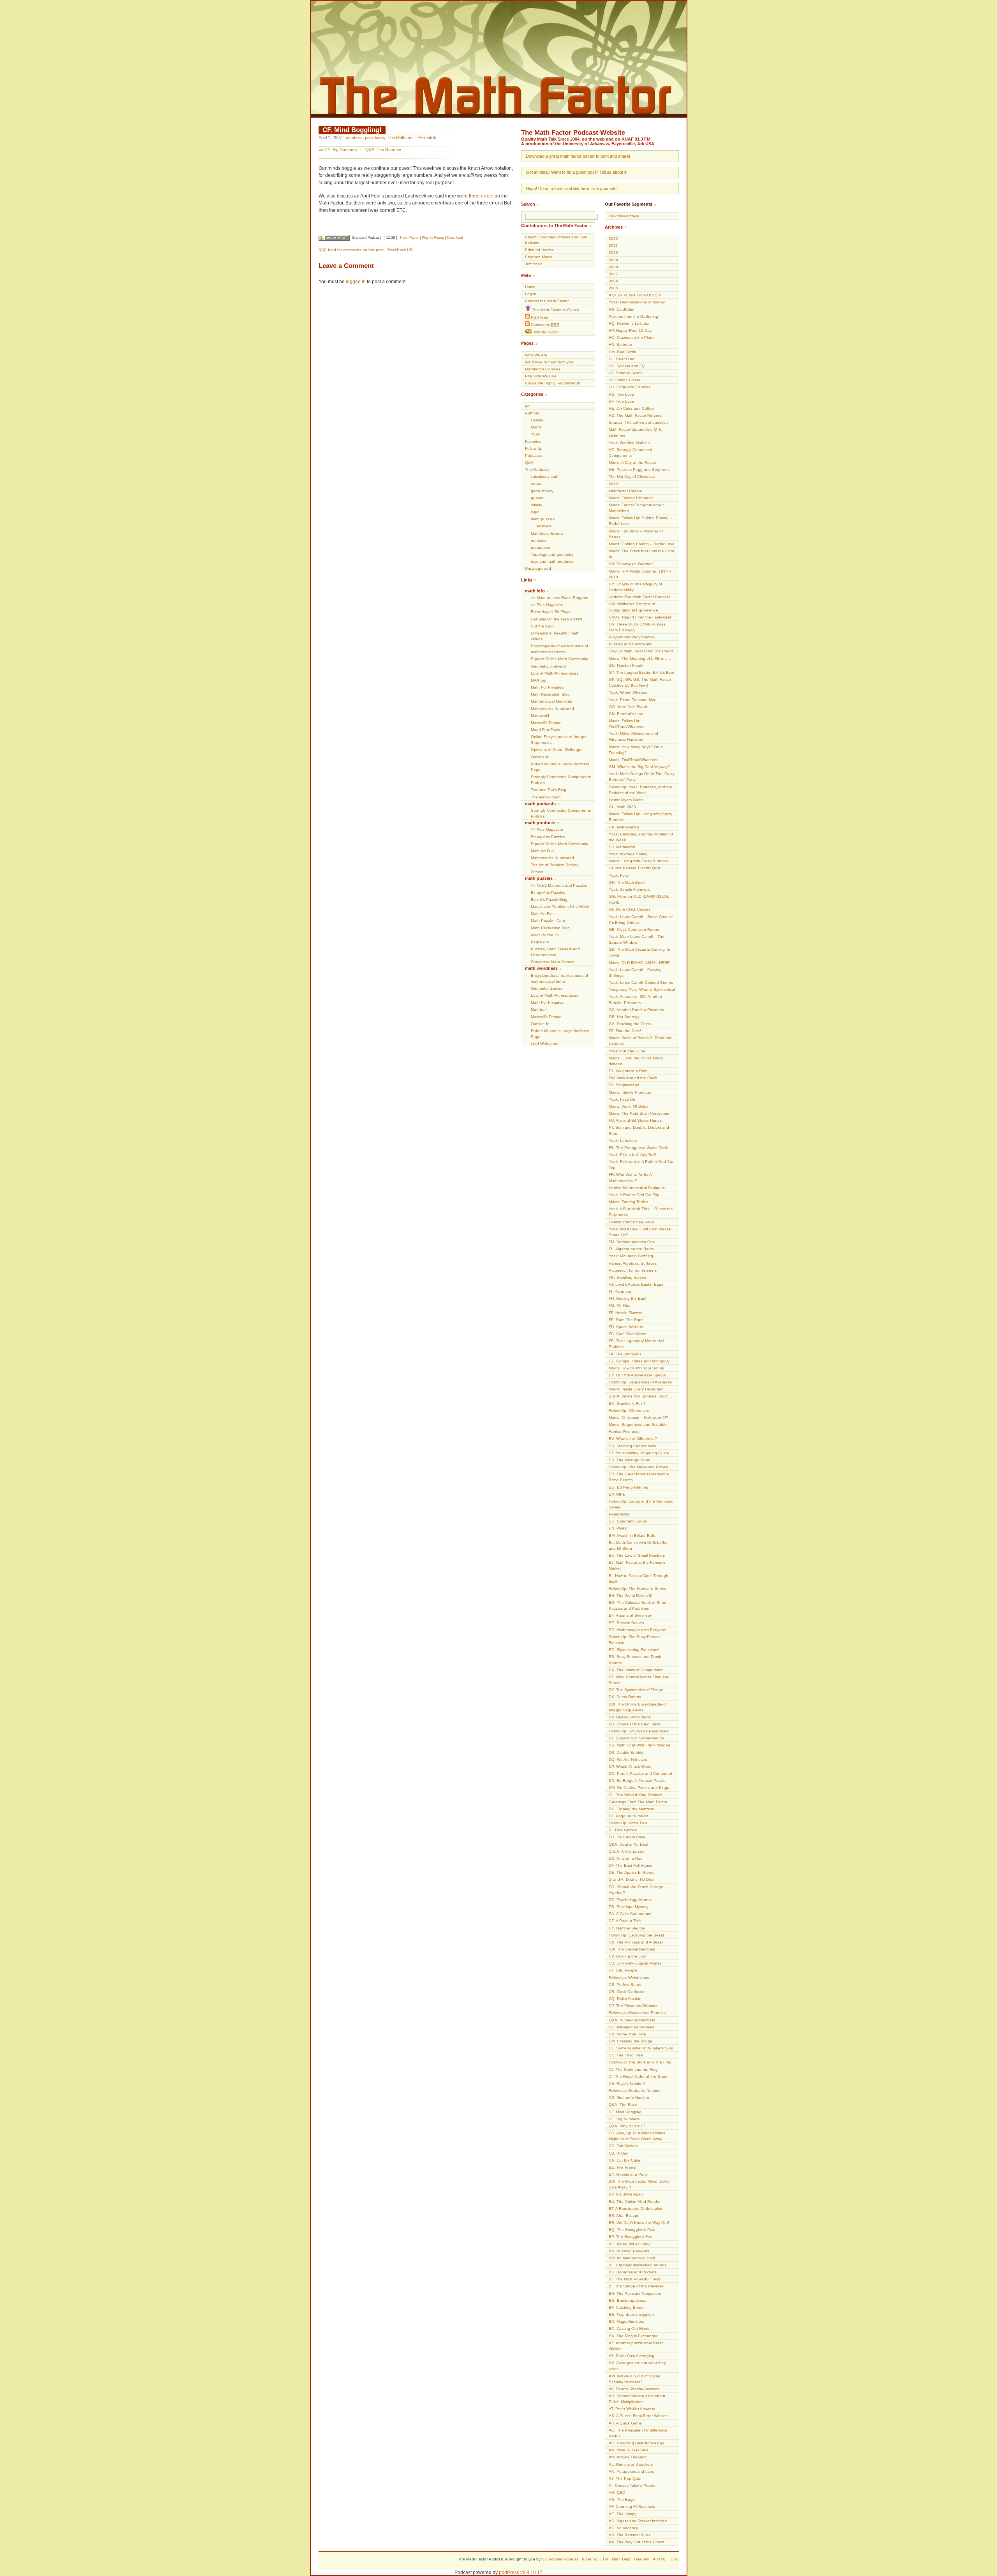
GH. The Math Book (627, 882)
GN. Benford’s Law (626, 714)
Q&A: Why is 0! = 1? (627, 2126)
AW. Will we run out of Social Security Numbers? (634, 2379)
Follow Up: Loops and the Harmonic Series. (641, 1504)
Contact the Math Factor (547, 301)
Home (530, 287)
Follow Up (534, 448)
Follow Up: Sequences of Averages (640, 1382)
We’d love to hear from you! (550, 362)
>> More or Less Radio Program (559, 598)
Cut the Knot (542, 626)
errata (536, 484)
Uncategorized (538, 568)
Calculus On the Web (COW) (556, 619)
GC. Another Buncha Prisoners (636, 1010)
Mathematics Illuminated (552, 709)
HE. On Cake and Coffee (631, 408)
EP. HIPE (617, 1494)
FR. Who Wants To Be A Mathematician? (630, 1177)
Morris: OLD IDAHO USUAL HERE (639, 963)
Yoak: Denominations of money (637, 302)
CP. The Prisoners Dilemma (633, 2006)
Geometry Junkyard (548, 666)
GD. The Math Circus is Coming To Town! (639, 952)
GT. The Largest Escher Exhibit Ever (641, 672)
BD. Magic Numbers (626, 2321)
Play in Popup (433, 238)
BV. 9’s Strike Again (626, 2194)
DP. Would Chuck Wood (630, 1766)
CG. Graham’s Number (629, 2098)
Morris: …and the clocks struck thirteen (636, 1061)
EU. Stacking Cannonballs (632, 1446)
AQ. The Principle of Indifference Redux (638, 2433)
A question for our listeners (633, 1270)
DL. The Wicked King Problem (636, 1795)
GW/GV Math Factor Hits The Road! (641, 651)
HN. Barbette (620, 344)
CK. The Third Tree (626, 2055)
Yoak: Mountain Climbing (631, 1256)
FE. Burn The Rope (626, 1320)
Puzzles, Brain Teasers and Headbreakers (555, 952)
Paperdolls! (619, 1514)
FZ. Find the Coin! (625, 1031)
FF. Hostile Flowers (625, 1313)
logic (535, 512)
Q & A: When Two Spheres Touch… (641, 1396)
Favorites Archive (624, 216)
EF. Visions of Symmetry (630, 1615)
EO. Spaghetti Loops (628, 1521)
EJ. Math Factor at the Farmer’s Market (637, 1565)
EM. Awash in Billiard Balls (632, 1536)
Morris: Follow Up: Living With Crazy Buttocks (640, 817)
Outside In (540, 757)
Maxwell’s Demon (546, 723)
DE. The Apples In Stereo (632, 1872)
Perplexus (540, 942)
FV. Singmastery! (624, 1085)
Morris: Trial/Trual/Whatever (633, 760)
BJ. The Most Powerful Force (635, 2279)
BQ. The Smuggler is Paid (632, 2230)
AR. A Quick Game (625, 2423)
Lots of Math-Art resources (555, 673)
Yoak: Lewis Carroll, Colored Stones (641, 982)
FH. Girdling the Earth (628, 1298)
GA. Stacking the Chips (630, 1024)
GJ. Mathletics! (622, 847)
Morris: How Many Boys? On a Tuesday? (636, 750)
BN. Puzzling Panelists (629, 2251)
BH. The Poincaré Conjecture (635, 2293)
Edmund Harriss (539, 250)
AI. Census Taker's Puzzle (632, 2485)
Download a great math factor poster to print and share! (578, 156)
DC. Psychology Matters (630, 1900)
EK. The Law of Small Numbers (637, 1555)
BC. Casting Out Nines (629, 2328)
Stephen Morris (539, 257)
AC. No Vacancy (623, 2528)
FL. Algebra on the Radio (631, 1249)
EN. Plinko (618, 1528)
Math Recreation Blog (550, 694)
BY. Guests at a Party (628, 2174)
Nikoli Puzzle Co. (546, 935)
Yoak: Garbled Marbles (629, 443)
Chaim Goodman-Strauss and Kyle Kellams (556, 240)
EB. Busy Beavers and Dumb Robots (635, 1660)
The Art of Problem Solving (555, 865)
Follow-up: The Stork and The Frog (640, 2062)
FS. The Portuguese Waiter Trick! (639, 1148)
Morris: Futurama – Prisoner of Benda (636, 534)
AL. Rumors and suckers (631, 2464)
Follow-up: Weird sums (629, 1978)
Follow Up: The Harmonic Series (637, 1588)
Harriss (537, 420)
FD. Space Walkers (626, 1327)
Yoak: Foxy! (619, 875)
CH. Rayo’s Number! (627, 2084)
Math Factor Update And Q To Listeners (636, 432)
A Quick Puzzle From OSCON (635, 295)
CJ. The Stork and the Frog (633, 2069)
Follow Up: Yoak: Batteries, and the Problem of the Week (640, 790)
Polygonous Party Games (632, 637)
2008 (613, 267)
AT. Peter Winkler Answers (632, 2409)
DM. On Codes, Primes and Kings (639, 1788)
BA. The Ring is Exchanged (634, 2336)
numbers (354, 137)
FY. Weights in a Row (628, 1071)
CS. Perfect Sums (625, 1985)
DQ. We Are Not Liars (628, 1759)
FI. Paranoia (620, 1291)
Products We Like (541, 376)
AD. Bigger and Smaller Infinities (638, 2521)
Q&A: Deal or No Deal (628, 1844)
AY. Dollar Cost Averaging (631, 2356)
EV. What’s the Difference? (633, 1439)
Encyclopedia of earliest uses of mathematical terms (559, 649)
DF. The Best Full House (631, 1865)
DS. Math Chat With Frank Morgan (639, 1745)
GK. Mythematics (624, 827)
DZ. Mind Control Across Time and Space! (639, 1680)
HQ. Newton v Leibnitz (629, 323)
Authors (532, 413)
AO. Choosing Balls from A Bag (637, 2443)
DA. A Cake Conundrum (630, 1914)
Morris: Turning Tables (628, 1202)
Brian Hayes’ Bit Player (551, 612)
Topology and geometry (552, 554)
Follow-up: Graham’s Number (635, 2091)
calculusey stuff (545, 477)
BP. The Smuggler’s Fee (631, 2237)
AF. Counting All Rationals (632, 2506)
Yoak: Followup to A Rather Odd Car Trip (641, 1165)
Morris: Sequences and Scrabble (638, 1425)
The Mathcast (401, 137)
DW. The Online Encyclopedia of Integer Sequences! (638, 1707)
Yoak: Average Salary (628, 854)
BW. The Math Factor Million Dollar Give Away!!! (639, 2184)
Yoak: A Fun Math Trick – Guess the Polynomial (641, 1212)
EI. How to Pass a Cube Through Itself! (639, 1579)
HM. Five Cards (622, 352)
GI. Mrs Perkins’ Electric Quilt (634, 868)
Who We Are (536, 355)
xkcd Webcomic (545, 1044)
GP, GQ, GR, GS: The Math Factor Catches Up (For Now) (640, 682)
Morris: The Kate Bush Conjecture (639, 1113)
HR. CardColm (621, 309)
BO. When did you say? (630, 2244)
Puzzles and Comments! (631, 644)
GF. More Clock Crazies (630, 909)
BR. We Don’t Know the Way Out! (639, 2223)
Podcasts (533, 455)
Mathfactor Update (625, 491)
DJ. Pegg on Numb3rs (629, 1816)
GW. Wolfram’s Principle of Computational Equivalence (633, 607)
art (527, 406)
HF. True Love (621, 401)
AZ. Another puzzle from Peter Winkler (636, 2346)
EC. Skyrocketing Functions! (634, 1650)
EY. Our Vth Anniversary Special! (638, 1375)
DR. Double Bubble (626, 1752)
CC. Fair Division (623, 2146)
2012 (613, 239)
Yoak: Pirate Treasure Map (633, 700)
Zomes (537, 872)
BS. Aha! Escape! (625, 2216)
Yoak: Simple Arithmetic (630, 889)
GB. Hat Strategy (624, 1017)
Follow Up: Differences (629, 1410)
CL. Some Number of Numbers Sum (641, 2048)
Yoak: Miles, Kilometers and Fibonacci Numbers (633, 737)
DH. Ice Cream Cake (627, 1837)
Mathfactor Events (547, 533)
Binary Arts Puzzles (548, 837)
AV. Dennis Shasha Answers (634, 2389)
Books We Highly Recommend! (553, 383)
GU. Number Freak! (626, 665)
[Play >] (325, 226)
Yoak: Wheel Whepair (628, 692)
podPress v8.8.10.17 (521, 2572)
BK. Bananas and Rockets (633, 2272)
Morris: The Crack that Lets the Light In (641, 554)
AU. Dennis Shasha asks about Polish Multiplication (637, 2399)
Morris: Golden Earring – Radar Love (642, 544)
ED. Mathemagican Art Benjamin (638, 1630)
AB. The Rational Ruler (629, 2535)
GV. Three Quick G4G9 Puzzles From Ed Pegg (637, 627)
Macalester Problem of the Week (560, 907)
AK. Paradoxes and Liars (631, 2471)
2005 (613, 288)
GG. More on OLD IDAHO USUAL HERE (639, 899)
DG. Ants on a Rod (626, 1858)
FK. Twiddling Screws (628, 1277)
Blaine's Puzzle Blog (549, 899)
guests (537, 498)
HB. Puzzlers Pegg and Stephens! (640, 470)
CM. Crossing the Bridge (631, 2041)
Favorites (533, 441)
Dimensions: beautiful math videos (555, 636)
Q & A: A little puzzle (627, 1851)
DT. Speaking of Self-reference (636, 1738)
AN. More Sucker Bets (629, 2450)
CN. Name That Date (627, 2034)
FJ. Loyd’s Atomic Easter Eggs (636, 1284)
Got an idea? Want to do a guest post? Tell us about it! (577, 172)
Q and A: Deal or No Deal (631, 1879)
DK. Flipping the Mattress (631, 1809)
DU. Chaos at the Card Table (635, 1724)
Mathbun (539, 1009)
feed (540, 317)
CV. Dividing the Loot (628, 1956)
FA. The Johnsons (625, 1354)
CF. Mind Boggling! (352, 130)
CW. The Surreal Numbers (632, 1949)
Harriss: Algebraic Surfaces (633, 1263)
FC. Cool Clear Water (628, 1334)
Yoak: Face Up (622, 1099)
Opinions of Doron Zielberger (557, 750)
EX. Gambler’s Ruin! (627, 1403)
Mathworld (540, 716)
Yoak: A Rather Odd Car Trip (634, 1195)
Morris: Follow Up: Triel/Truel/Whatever (627, 724)
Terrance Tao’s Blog (549, 790)
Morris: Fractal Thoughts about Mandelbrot (636, 508)
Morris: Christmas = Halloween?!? (639, 1418)
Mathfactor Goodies (543, 369)
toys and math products (552, 561)
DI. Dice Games (623, 1830)
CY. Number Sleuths (627, 1928)
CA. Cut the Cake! (625, 2160)
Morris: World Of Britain (629, 1106)
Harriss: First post (624, 1432)
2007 (613, 274)
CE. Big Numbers (341, 150)
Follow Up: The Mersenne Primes (638, 1467)
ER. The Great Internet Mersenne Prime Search (639, 1477)
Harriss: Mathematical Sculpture (637, 1188)
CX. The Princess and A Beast (636, 1942)
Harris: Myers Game (626, 800)
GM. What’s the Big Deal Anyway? (639, 767)
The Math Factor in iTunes (555, 310)
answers (544, 526)
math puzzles (543, 519)
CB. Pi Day (618, 2153)
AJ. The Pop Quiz (625, 2478)
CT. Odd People (623, 1970)
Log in (531, 294)
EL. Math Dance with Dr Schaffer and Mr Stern (638, 1545)
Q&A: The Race (380, 150)
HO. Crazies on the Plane (632, 337)
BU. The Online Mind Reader (635, 2202)
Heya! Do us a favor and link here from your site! (572, 189)
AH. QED (617, 2492)
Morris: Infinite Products (630, 1092)
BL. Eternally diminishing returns (638, 2265)
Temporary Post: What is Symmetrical (642, 989)
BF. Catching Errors (626, 2307)
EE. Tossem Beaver (626, 1623)
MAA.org (539, 680)
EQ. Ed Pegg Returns (628, 1487)
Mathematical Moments (551, 701)
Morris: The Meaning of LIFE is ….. (640, 658)
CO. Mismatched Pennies (631, 2027)
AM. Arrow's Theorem (628, 2457)
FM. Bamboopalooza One (632, 1242)
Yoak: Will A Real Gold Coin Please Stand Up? (640, 1232)
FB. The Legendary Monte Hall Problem (636, 1344)
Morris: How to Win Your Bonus (636, 1368)
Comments (544, 325)
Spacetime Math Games (552, 962)
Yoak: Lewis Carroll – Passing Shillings (635, 973)
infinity (536, 505)
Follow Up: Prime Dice (628, 1823)
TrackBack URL (401, 250)
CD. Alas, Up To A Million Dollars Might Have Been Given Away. (637, 2136)
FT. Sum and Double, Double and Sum (639, 1130)
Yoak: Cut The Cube (627, 1051)
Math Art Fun (542, 851)
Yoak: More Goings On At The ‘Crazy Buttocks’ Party (642, 777)
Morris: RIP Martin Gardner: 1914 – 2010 (640, 574)
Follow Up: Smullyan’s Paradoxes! (639, 1731)
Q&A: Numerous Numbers (632, 2020)
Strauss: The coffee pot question (638, 422)
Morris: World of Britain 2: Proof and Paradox (641, 1041)
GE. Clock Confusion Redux (634, 929)
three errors (481, 196)
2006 (613, 281)
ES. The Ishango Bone (630, 1460)
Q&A (529, 463)
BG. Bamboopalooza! (628, 2300)
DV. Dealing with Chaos (630, 1717)
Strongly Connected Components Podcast (561, 780)
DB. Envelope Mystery (629, 1907)
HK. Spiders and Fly (627, 366)
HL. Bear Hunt (622, 359)
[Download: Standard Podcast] (334, 238)
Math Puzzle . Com (548, 921)
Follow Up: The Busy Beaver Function (634, 1640)
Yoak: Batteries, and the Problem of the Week (641, 837)
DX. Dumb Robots (625, 1697)
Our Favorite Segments (629, 204)
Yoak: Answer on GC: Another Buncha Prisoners (635, 999)
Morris (536, 427)
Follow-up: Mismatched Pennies (637, 2013)
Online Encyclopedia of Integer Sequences (559, 740)
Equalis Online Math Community (559, 659)
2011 (613, 246)
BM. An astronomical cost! (632, 2258)
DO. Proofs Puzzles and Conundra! (640, 1773)
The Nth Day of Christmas (632, 477)
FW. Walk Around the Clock (633, 1078)
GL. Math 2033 (622, 807)
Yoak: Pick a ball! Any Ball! (632, 1155)
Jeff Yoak (533, 264)
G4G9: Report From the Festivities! (640, 617)
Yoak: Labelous (623, 1141)
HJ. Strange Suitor (625, 373)
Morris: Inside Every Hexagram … (639, 1389)
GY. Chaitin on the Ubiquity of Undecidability (635, 587)
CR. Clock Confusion (627, 1992)
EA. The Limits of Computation (636, 1670)
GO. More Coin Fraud (628, 707)
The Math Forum (546, 797)
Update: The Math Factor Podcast (639, 597)
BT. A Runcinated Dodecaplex (635, 2209)
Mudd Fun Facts (545, 730)
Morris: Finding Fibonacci (631, 498)
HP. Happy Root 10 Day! (631, 330)
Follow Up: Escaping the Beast (636, 1935)
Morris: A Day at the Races (632, 463)
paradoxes (375, 137)
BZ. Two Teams (622, 2167)
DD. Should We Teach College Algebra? (636, 1890)
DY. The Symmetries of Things (636, 1690)
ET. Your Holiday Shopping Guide (639, 1453)
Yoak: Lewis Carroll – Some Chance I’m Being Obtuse (641, 920)
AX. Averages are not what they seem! (637, 2366)
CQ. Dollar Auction (625, 1999)
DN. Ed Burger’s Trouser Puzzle (637, 1780)
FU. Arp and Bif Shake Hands (635, 1120)
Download (455, 238)
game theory (542, 491)
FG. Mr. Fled (620, 1305)
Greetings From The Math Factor (638, 1802)
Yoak (535, 434)
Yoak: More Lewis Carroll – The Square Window (637, 939)
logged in (356, 282)
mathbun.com (546, 332)
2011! (614, 484)
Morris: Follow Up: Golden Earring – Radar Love (640, 521)
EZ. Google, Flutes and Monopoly (639, 1361)
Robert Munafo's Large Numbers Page (560, 767)
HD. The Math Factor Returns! (636, 415)
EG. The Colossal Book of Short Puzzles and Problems (638, 1605)
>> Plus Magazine (547, 605)
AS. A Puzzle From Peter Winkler (638, 2416)
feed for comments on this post (351, 250)
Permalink (427, 137)
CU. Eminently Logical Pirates (635, 1963)
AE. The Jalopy (623, 2514)
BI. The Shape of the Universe (636, 2286)
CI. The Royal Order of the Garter (639, 2076)
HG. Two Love (621, 394)
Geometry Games (547, 988)
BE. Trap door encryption (631, 2314)
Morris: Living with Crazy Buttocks (639, 861)
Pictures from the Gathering (633, 316)
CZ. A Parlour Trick (625, 1921)
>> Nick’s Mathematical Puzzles (559, 885)
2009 (613, 260)
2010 (613, 253)
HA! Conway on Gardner (631, 564)
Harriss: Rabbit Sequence (632, 1222)
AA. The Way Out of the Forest (637, 2542)
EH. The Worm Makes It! (631, 1595)
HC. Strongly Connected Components (631, 453)
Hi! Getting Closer (624, 380)
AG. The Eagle (622, 2499)
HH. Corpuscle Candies (630, 387)
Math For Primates (547, 687)
